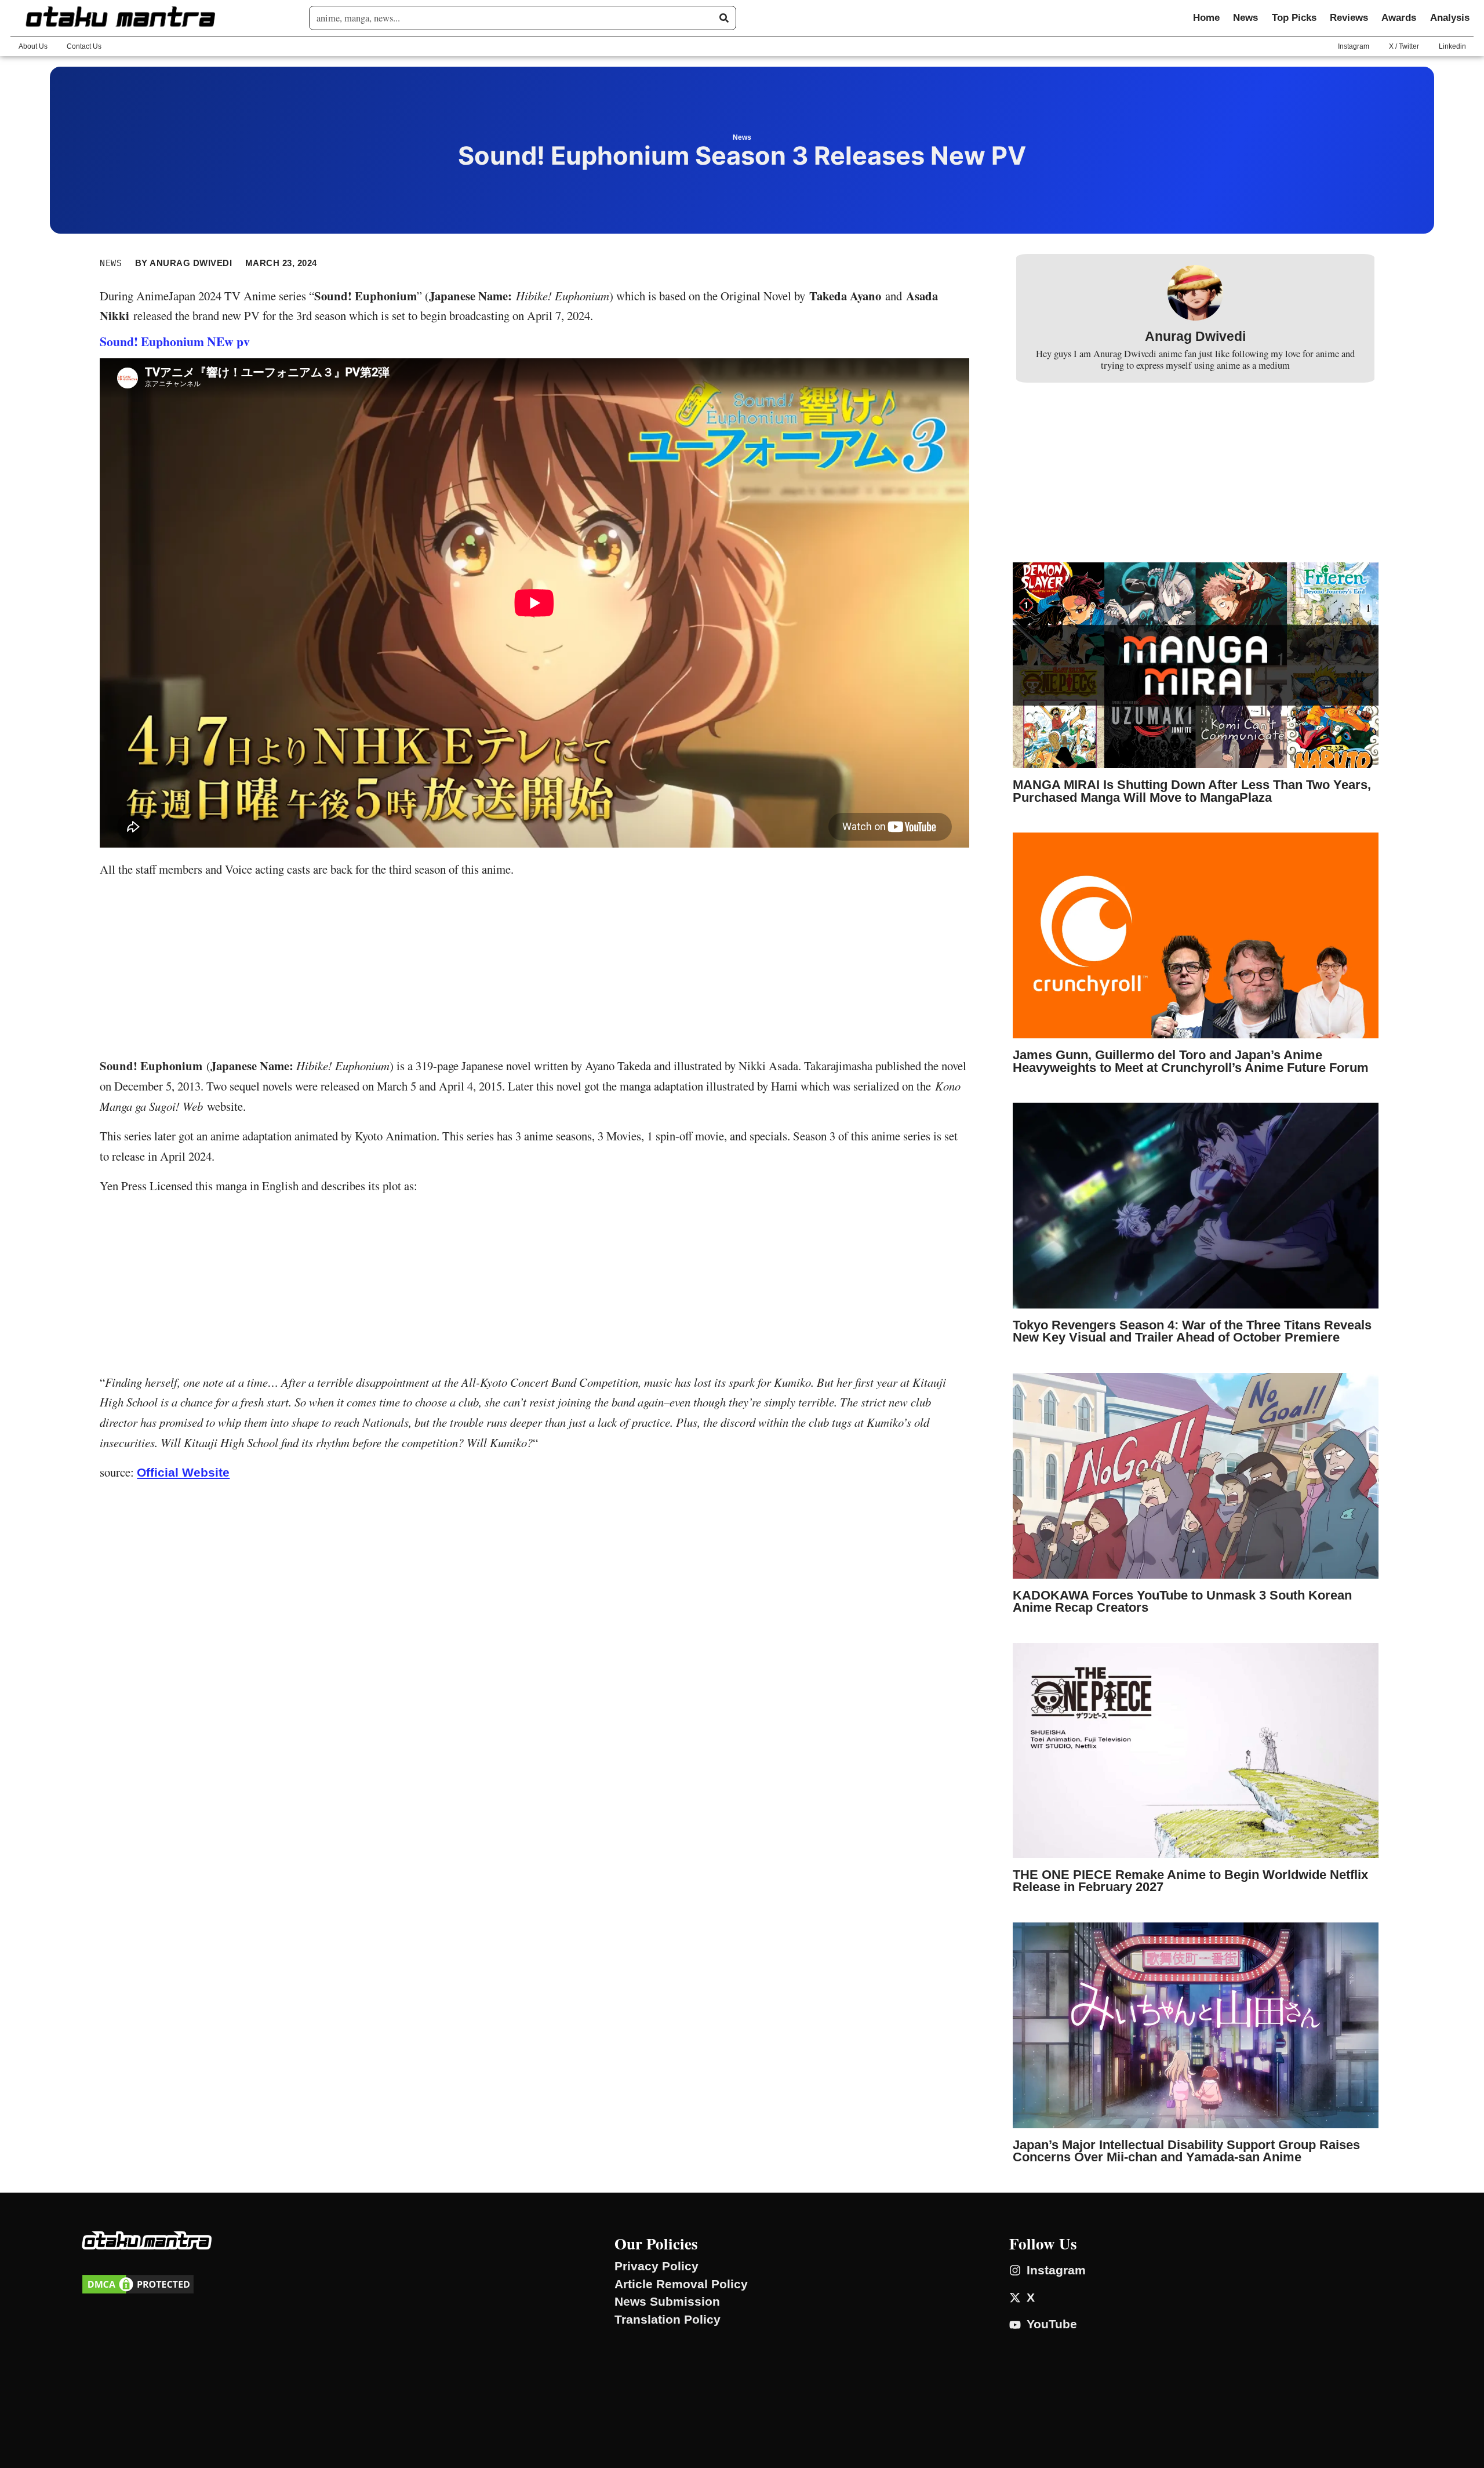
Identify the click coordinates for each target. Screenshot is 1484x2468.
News (1245, 18)
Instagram (1354, 46)
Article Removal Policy (681, 2284)
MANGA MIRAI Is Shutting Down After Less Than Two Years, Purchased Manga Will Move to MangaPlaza (1192, 791)
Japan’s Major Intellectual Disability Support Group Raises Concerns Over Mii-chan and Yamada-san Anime (1186, 2151)
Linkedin (1452, 46)
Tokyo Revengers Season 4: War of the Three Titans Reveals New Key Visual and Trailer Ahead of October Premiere (1192, 1331)
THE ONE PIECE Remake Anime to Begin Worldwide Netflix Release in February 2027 (1190, 1881)
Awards (1399, 18)
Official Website (183, 1472)
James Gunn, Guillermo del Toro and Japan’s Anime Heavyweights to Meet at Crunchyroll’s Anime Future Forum (1191, 1061)
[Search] (724, 18)
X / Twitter (1404, 46)
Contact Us (84, 46)
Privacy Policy (656, 2266)
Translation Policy (668, 2320)
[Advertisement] (534, 970)
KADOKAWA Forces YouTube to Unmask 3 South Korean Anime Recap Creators (1182, 1602)
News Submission (667, 2302)
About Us (33, 46)
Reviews (1349, 18)
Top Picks (1294, 18)
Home (1206, 18)
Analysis (1450, 18)
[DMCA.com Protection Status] (138, 2291)
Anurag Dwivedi (1195, 337)
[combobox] (518, 18)
